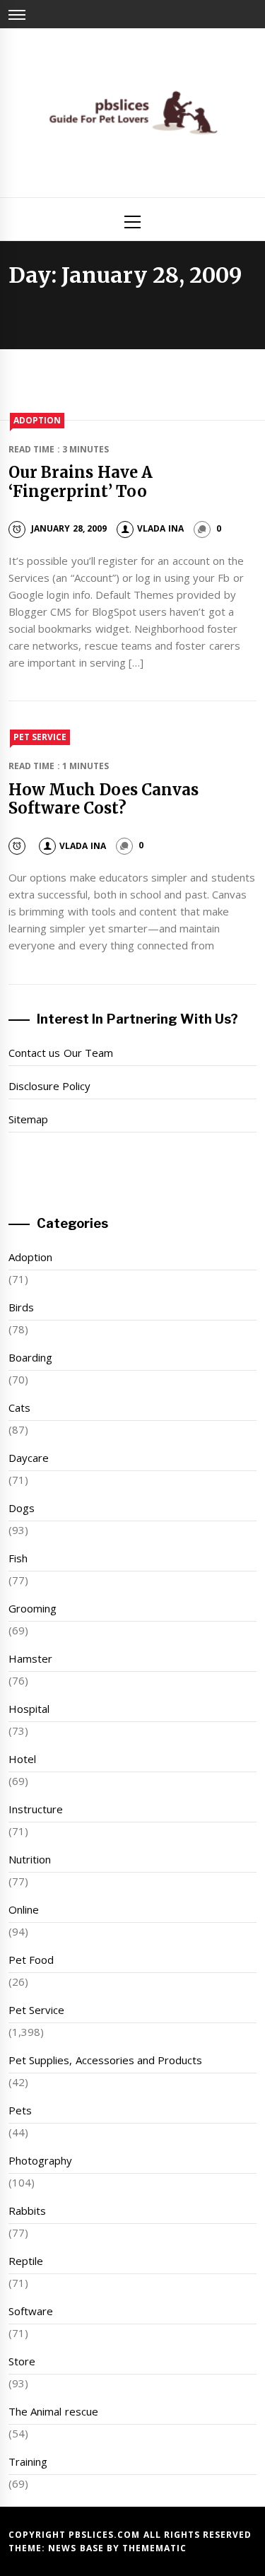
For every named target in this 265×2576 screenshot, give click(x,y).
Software (31, 2311)
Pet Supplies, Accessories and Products (105, 2060)
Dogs (22, 1508)
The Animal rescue (53, 2411)
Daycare (29, 1458)
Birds (21, 1307)
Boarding (30, 1357)
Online (24, 1909)
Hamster (30, 1658)
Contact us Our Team (61, 1053)
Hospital (29, 1709)
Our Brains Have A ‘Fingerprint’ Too (81, 481)
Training (28, 2461)
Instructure (36, 1809)
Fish (18, 1558)
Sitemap (28, 1119)
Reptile (26, 2261)
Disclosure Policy (49, 1086)
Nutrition (30, 1859)
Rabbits (27, 2211)
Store (22, 2361)
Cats (19, 1407)
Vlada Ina (160, 528)
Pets (20, 2110)
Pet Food (31, 1960)
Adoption (37, 420)
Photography (40, 2160)
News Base (77, 2548)
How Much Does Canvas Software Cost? (104, 799)
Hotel (22, 1759)
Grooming (33, 1608)
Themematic (154, 2548)
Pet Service (40, 737)
